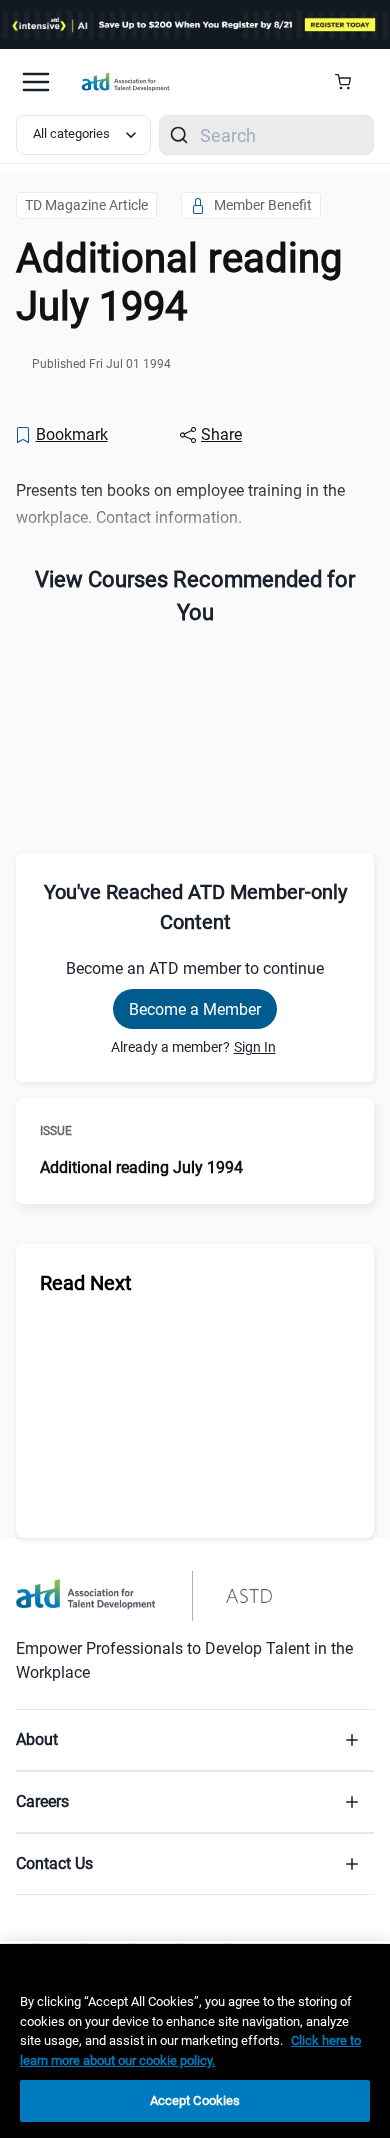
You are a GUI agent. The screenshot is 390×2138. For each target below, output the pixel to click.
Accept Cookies (195, 2100)
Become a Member (195, 1009)
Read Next (86, 1283)
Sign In (255, 1047)
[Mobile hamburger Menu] (36, 82)
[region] (195, 2041)
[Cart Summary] (350, 82)
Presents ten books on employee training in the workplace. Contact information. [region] (180, 504)
